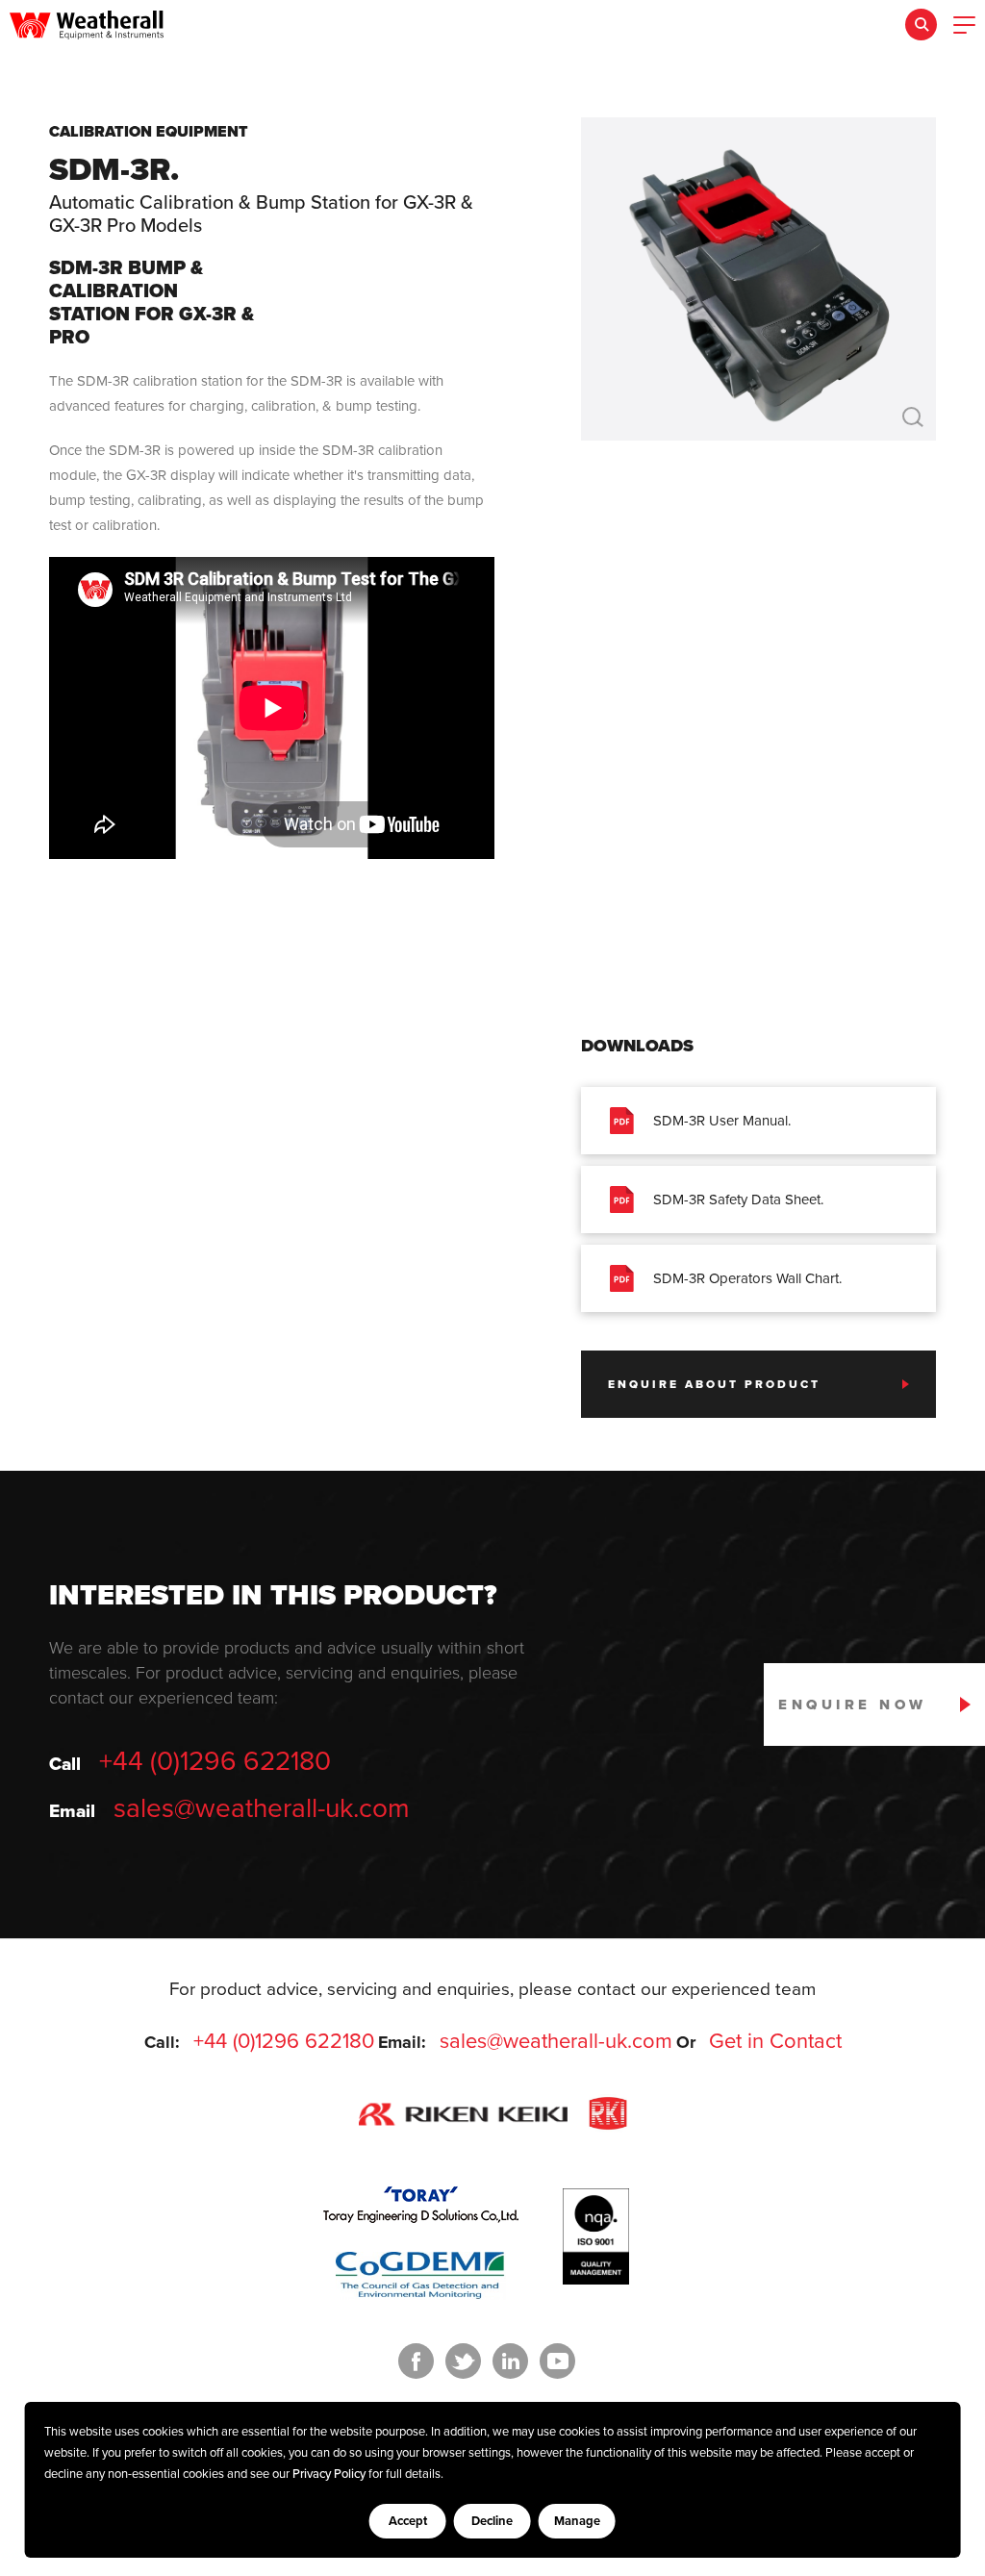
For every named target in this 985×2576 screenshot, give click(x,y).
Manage (577, 2521)
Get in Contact (775, 2041)
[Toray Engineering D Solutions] (421, 2205)
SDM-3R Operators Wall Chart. (747, 1278)
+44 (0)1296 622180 (215, 1761)
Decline (492, 2521)
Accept (408, 2521)
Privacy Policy (329, 2474)
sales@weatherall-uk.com (262, 1808)
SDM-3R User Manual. (722, 1121)
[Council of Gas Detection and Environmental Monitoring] (421, 2276)
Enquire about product (714, 1384)
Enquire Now (853, 1705)
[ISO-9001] (596, 2280)
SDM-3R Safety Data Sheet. (738, 1200)
